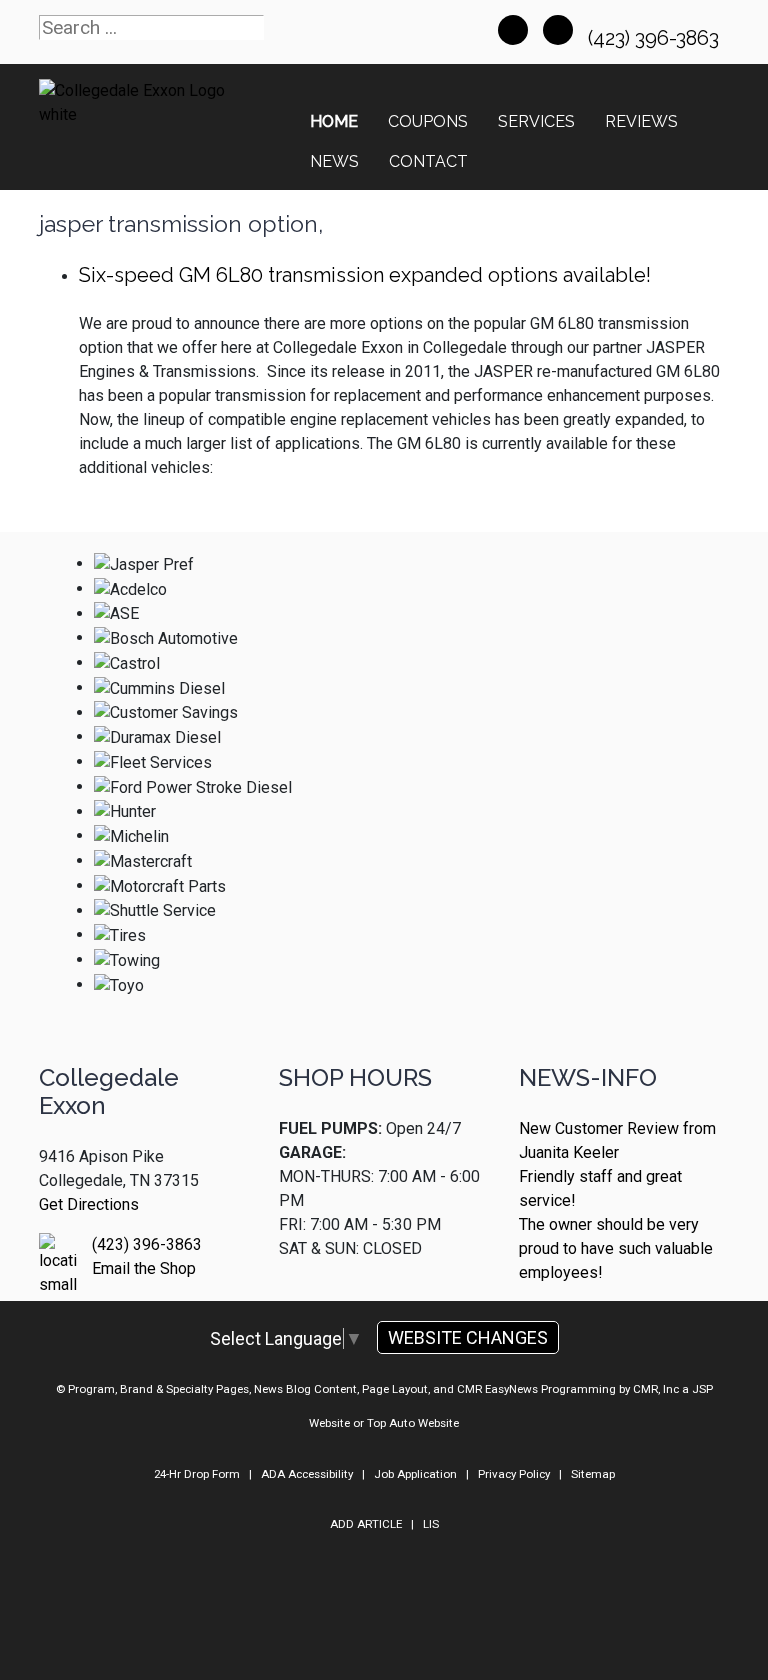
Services (536, 121)
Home (334, 121)
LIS (431, 1524)
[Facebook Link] (513, 30)
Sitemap (593, 1474)
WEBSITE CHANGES (468, 1337)
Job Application (415, 1474)
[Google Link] (558, 30)
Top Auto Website (413, 1423)
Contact (428, 161)
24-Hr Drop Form (197, 1474)
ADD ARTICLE (366, 1524)
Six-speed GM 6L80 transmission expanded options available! (365, 275)
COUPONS (428, 121)
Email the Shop (144, 1268)
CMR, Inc (656, 1389)
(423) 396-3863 (656, 38)
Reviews (641, 121)
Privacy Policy (514, 1474)
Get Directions (89, 1204)
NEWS (334, 161)
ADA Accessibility (307, 1474)
